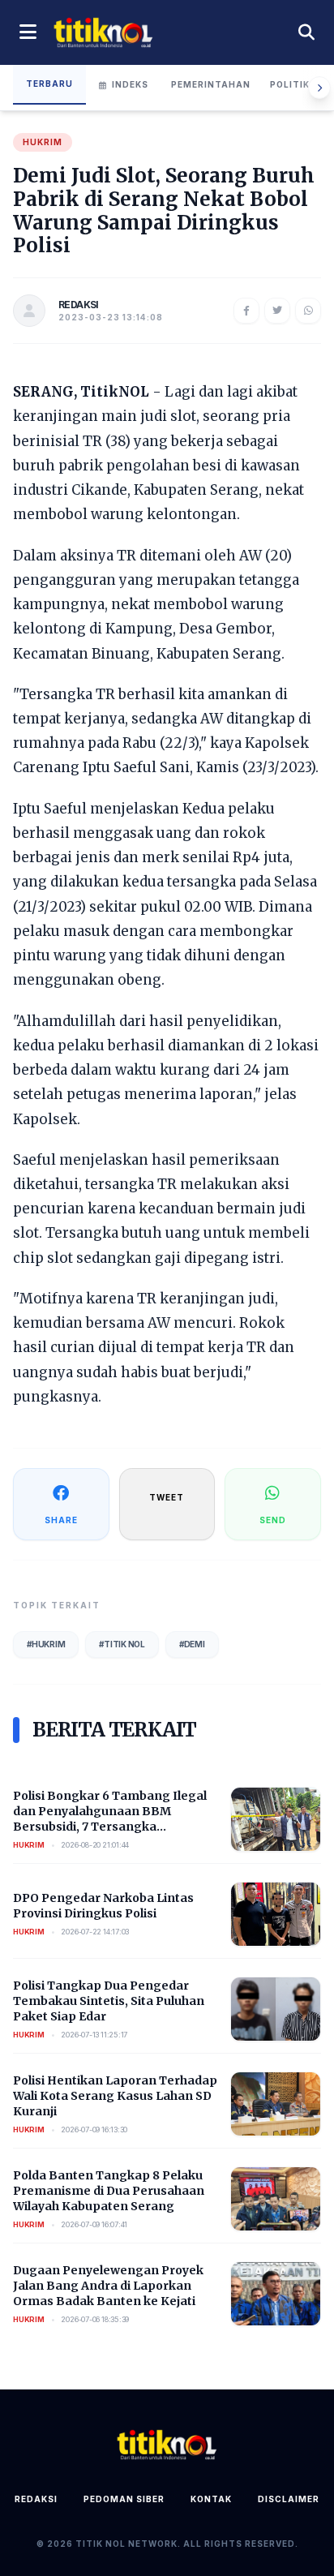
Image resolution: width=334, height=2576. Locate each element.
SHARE (61, 1520)
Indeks (130, 84)
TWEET (167, 1497)
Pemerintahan (211, 84)
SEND (273, 1520)
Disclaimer (289, 2499)
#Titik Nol (122, 1644)
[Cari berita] (306, 32)
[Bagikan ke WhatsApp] (308, 311)
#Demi (192, 1644)
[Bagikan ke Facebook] (246, 311)
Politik (290, 84)
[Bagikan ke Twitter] (277, 311)
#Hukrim (46, 1644)
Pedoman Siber (124, 2499)
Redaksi (36, 2499)
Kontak (211, 2499)
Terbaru (49, 84)
